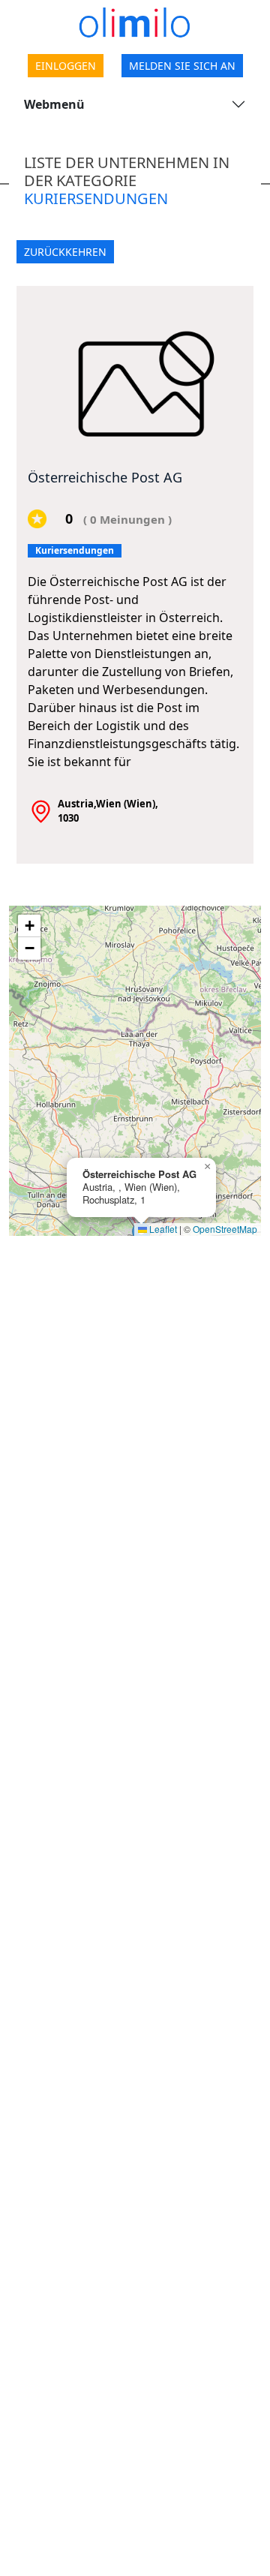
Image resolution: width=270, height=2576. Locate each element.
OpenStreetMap (225, 1229)
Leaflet (162, 1229)
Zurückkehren (65, 252)
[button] (207, 1167)
